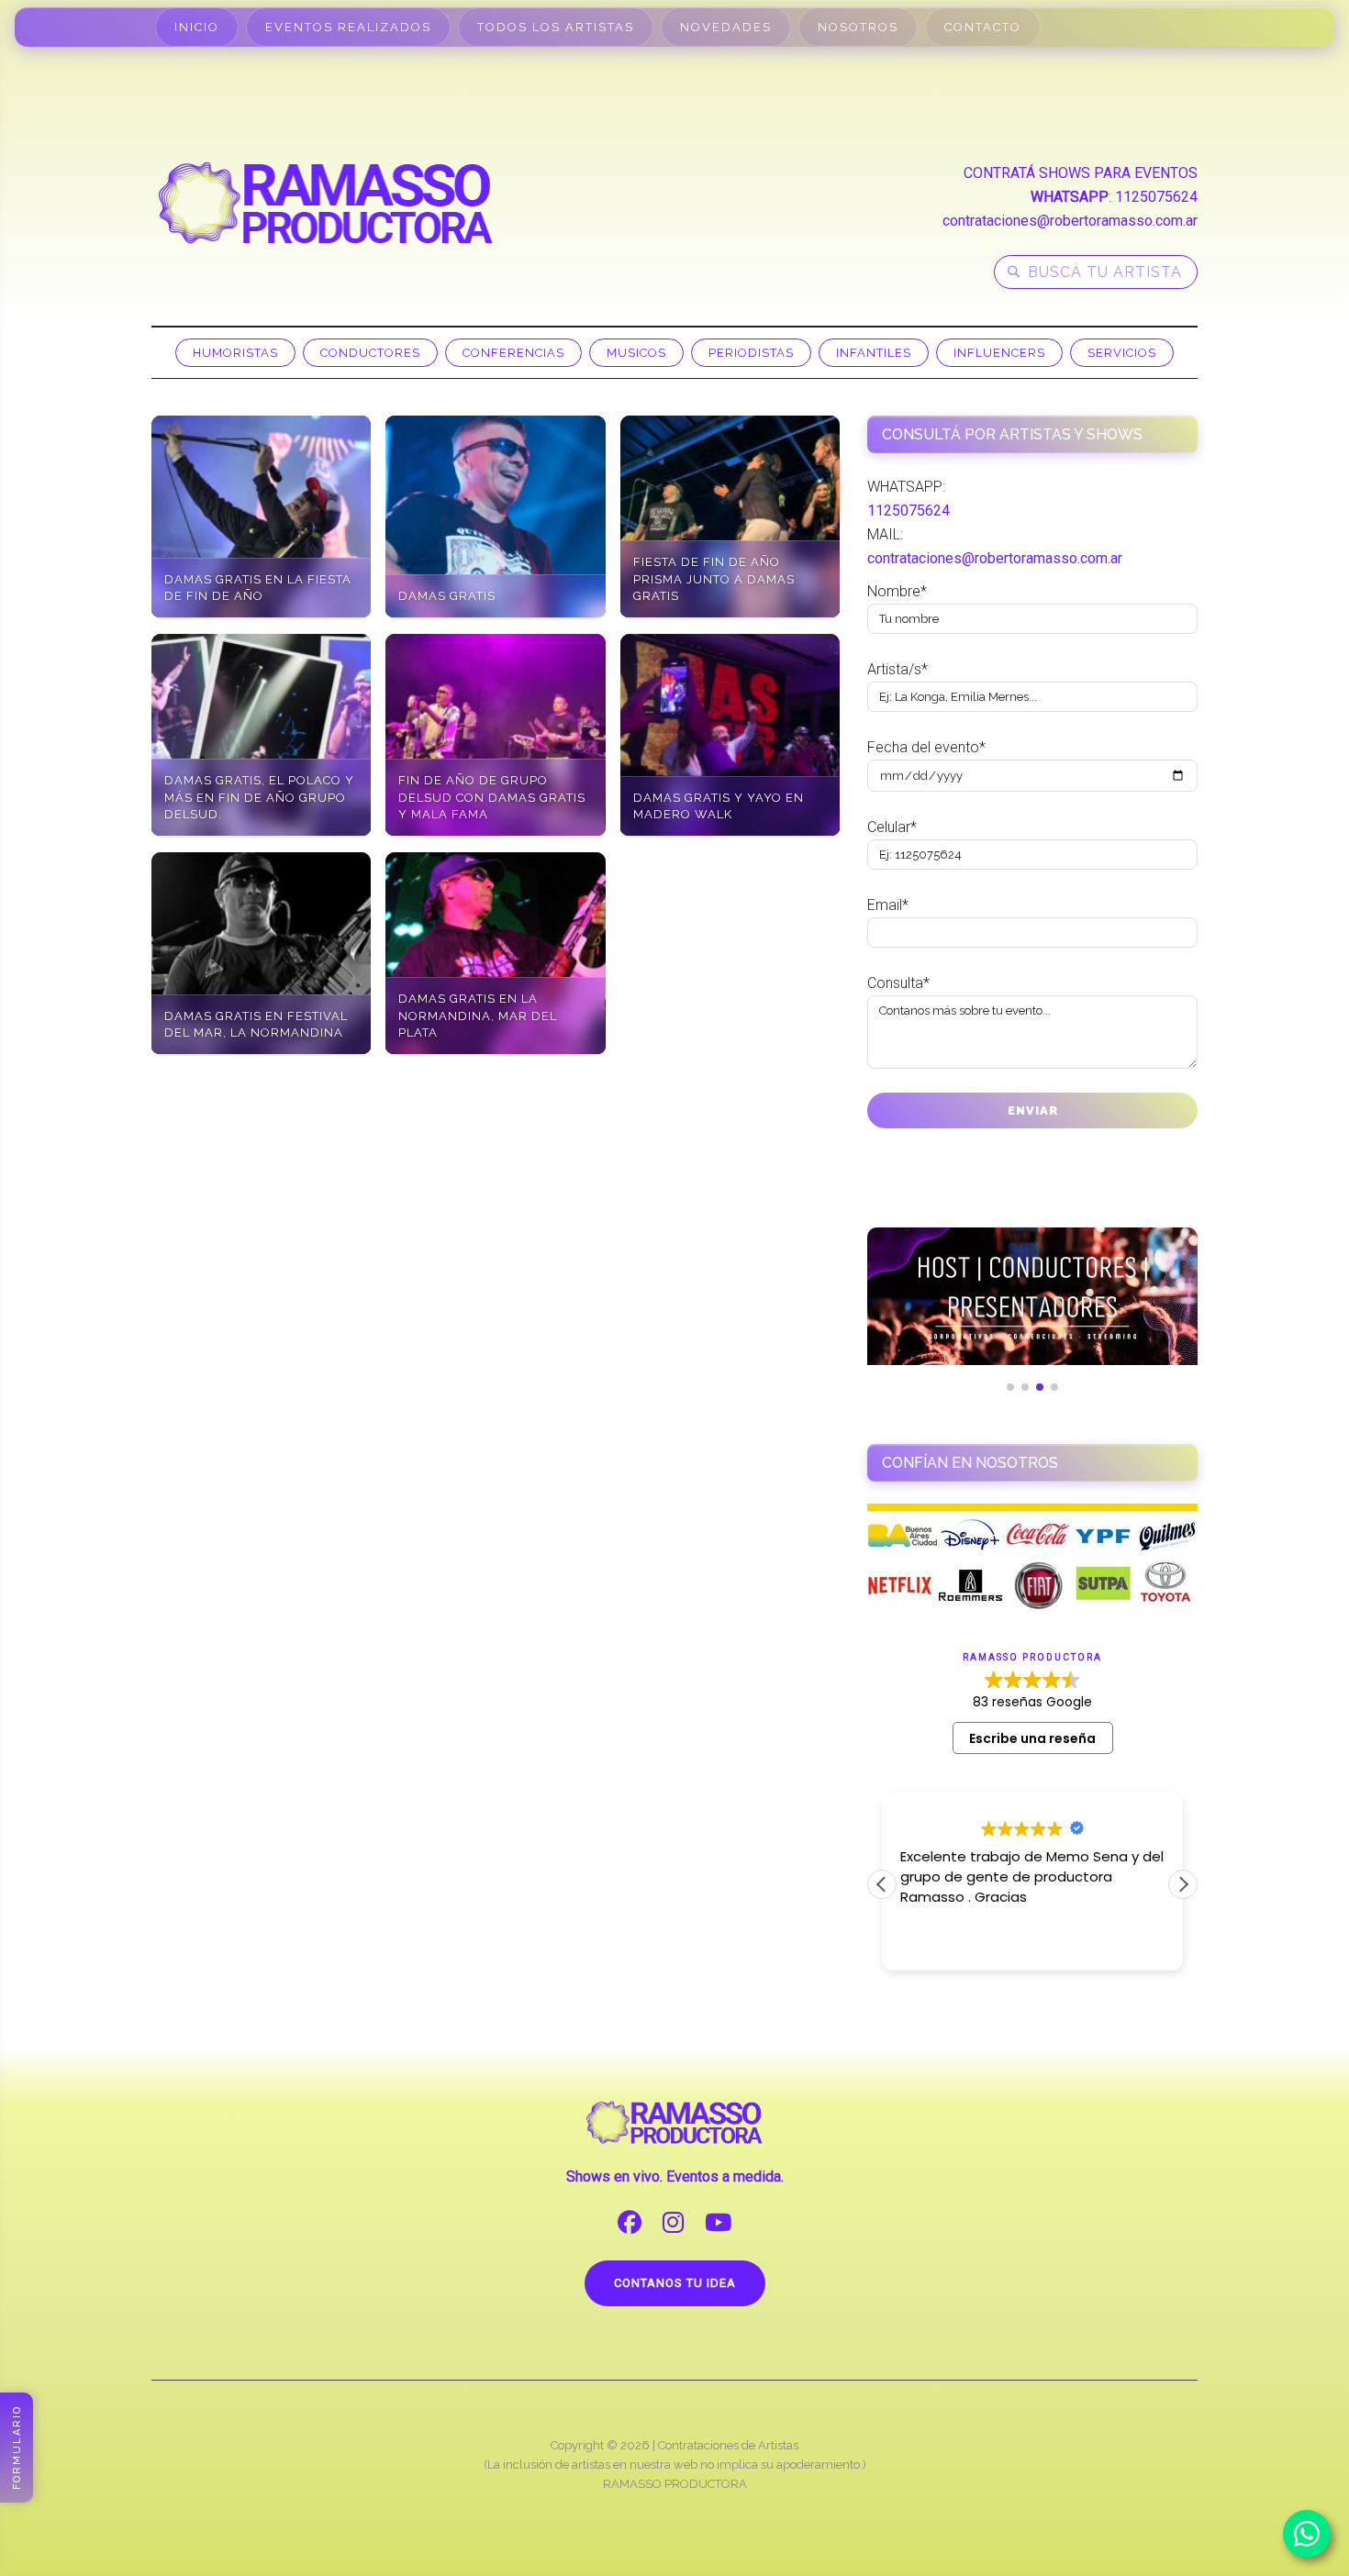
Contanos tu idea (675, 2283)
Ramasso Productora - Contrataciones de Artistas (326, 203)
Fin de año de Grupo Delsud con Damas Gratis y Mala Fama (492, 797)
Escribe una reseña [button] (1032, 1738)
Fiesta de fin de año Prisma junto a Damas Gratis (714, 578)
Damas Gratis (447, 596)
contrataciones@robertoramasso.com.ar (1070, 221)
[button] (1183, 1884)
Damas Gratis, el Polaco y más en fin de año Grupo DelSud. (259, 797)
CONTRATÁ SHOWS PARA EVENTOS (1081, 173)
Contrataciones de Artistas (728, 2445)
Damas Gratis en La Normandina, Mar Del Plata (478, 1015)
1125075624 (1156, 197)
